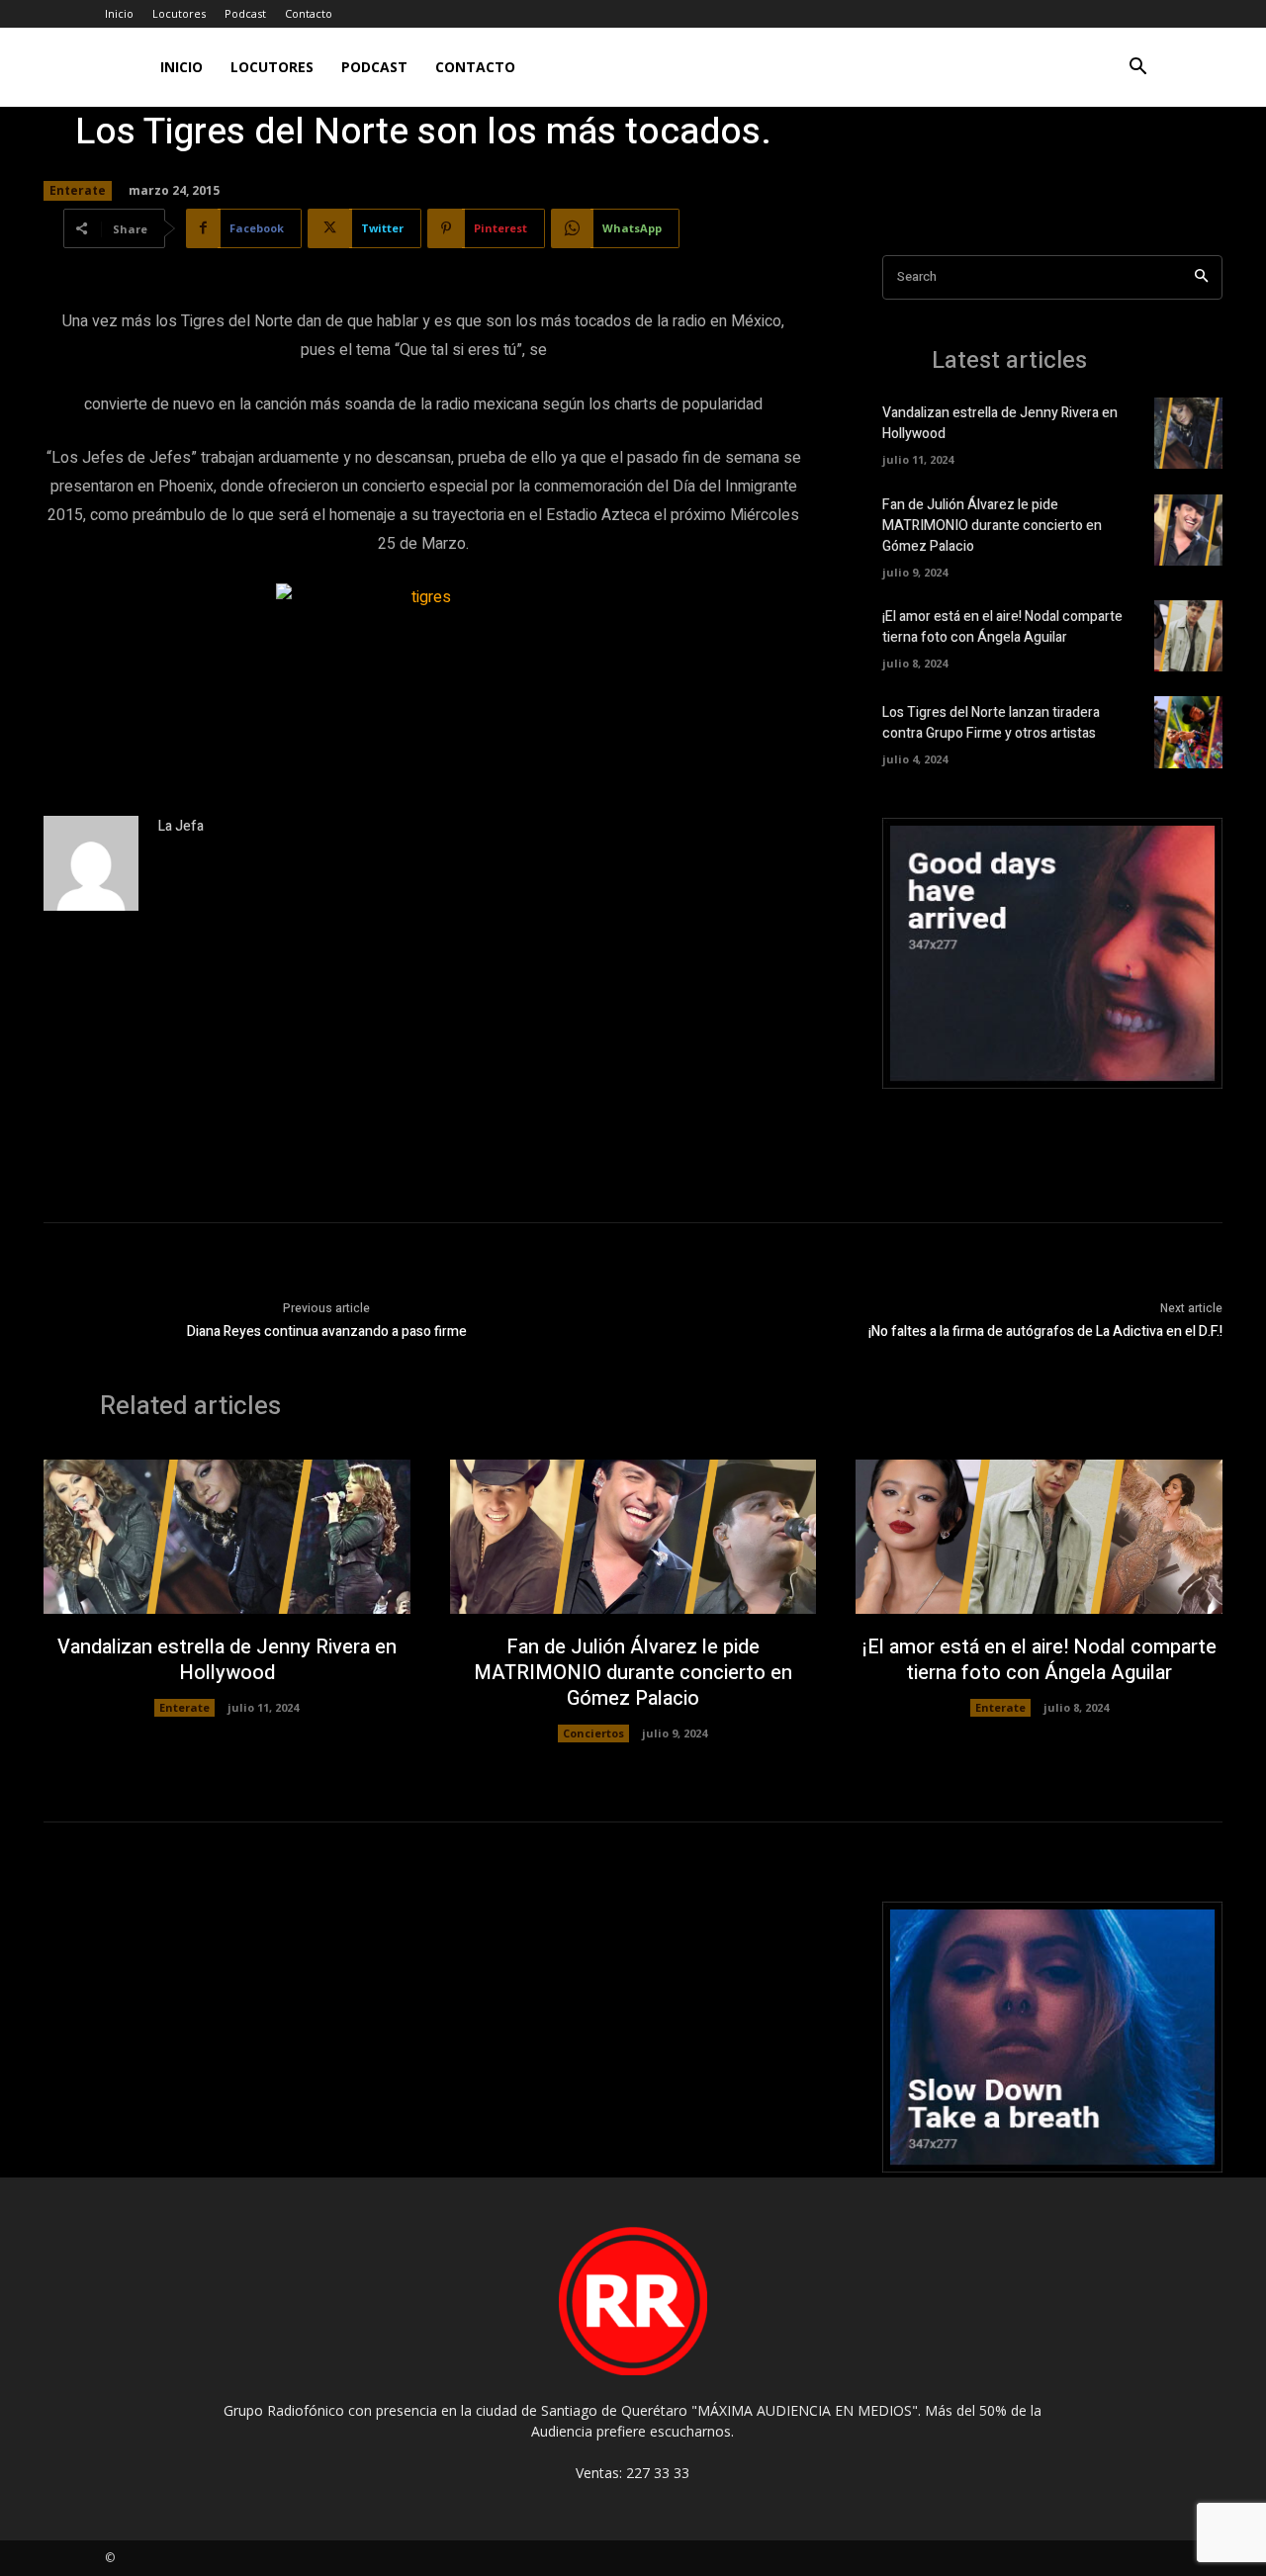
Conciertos (593, 1733)
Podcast (245, 13)
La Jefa (181, 826)
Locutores (179, 13)
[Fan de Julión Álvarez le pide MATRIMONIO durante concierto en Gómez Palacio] (1188, 530)
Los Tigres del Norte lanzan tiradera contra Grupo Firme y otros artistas (991, 723)
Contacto (309, 13)
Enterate (78, 190)
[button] (1137, 69)
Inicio (119, 13)
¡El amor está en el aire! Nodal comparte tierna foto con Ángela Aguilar (1002, 627)
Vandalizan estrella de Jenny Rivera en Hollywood (227, 1660)
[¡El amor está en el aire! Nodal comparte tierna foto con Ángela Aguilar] (1188, 636)
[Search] (1201, 277)
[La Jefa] (91, 863)
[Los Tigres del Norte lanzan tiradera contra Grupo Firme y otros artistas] (1188, 732)
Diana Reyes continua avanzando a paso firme (327, 1332)
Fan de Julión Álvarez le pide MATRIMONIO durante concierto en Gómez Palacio (992, 526)
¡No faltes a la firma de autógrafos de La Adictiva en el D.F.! (1045, 1332)
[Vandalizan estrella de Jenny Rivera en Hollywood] (1188, 433)
